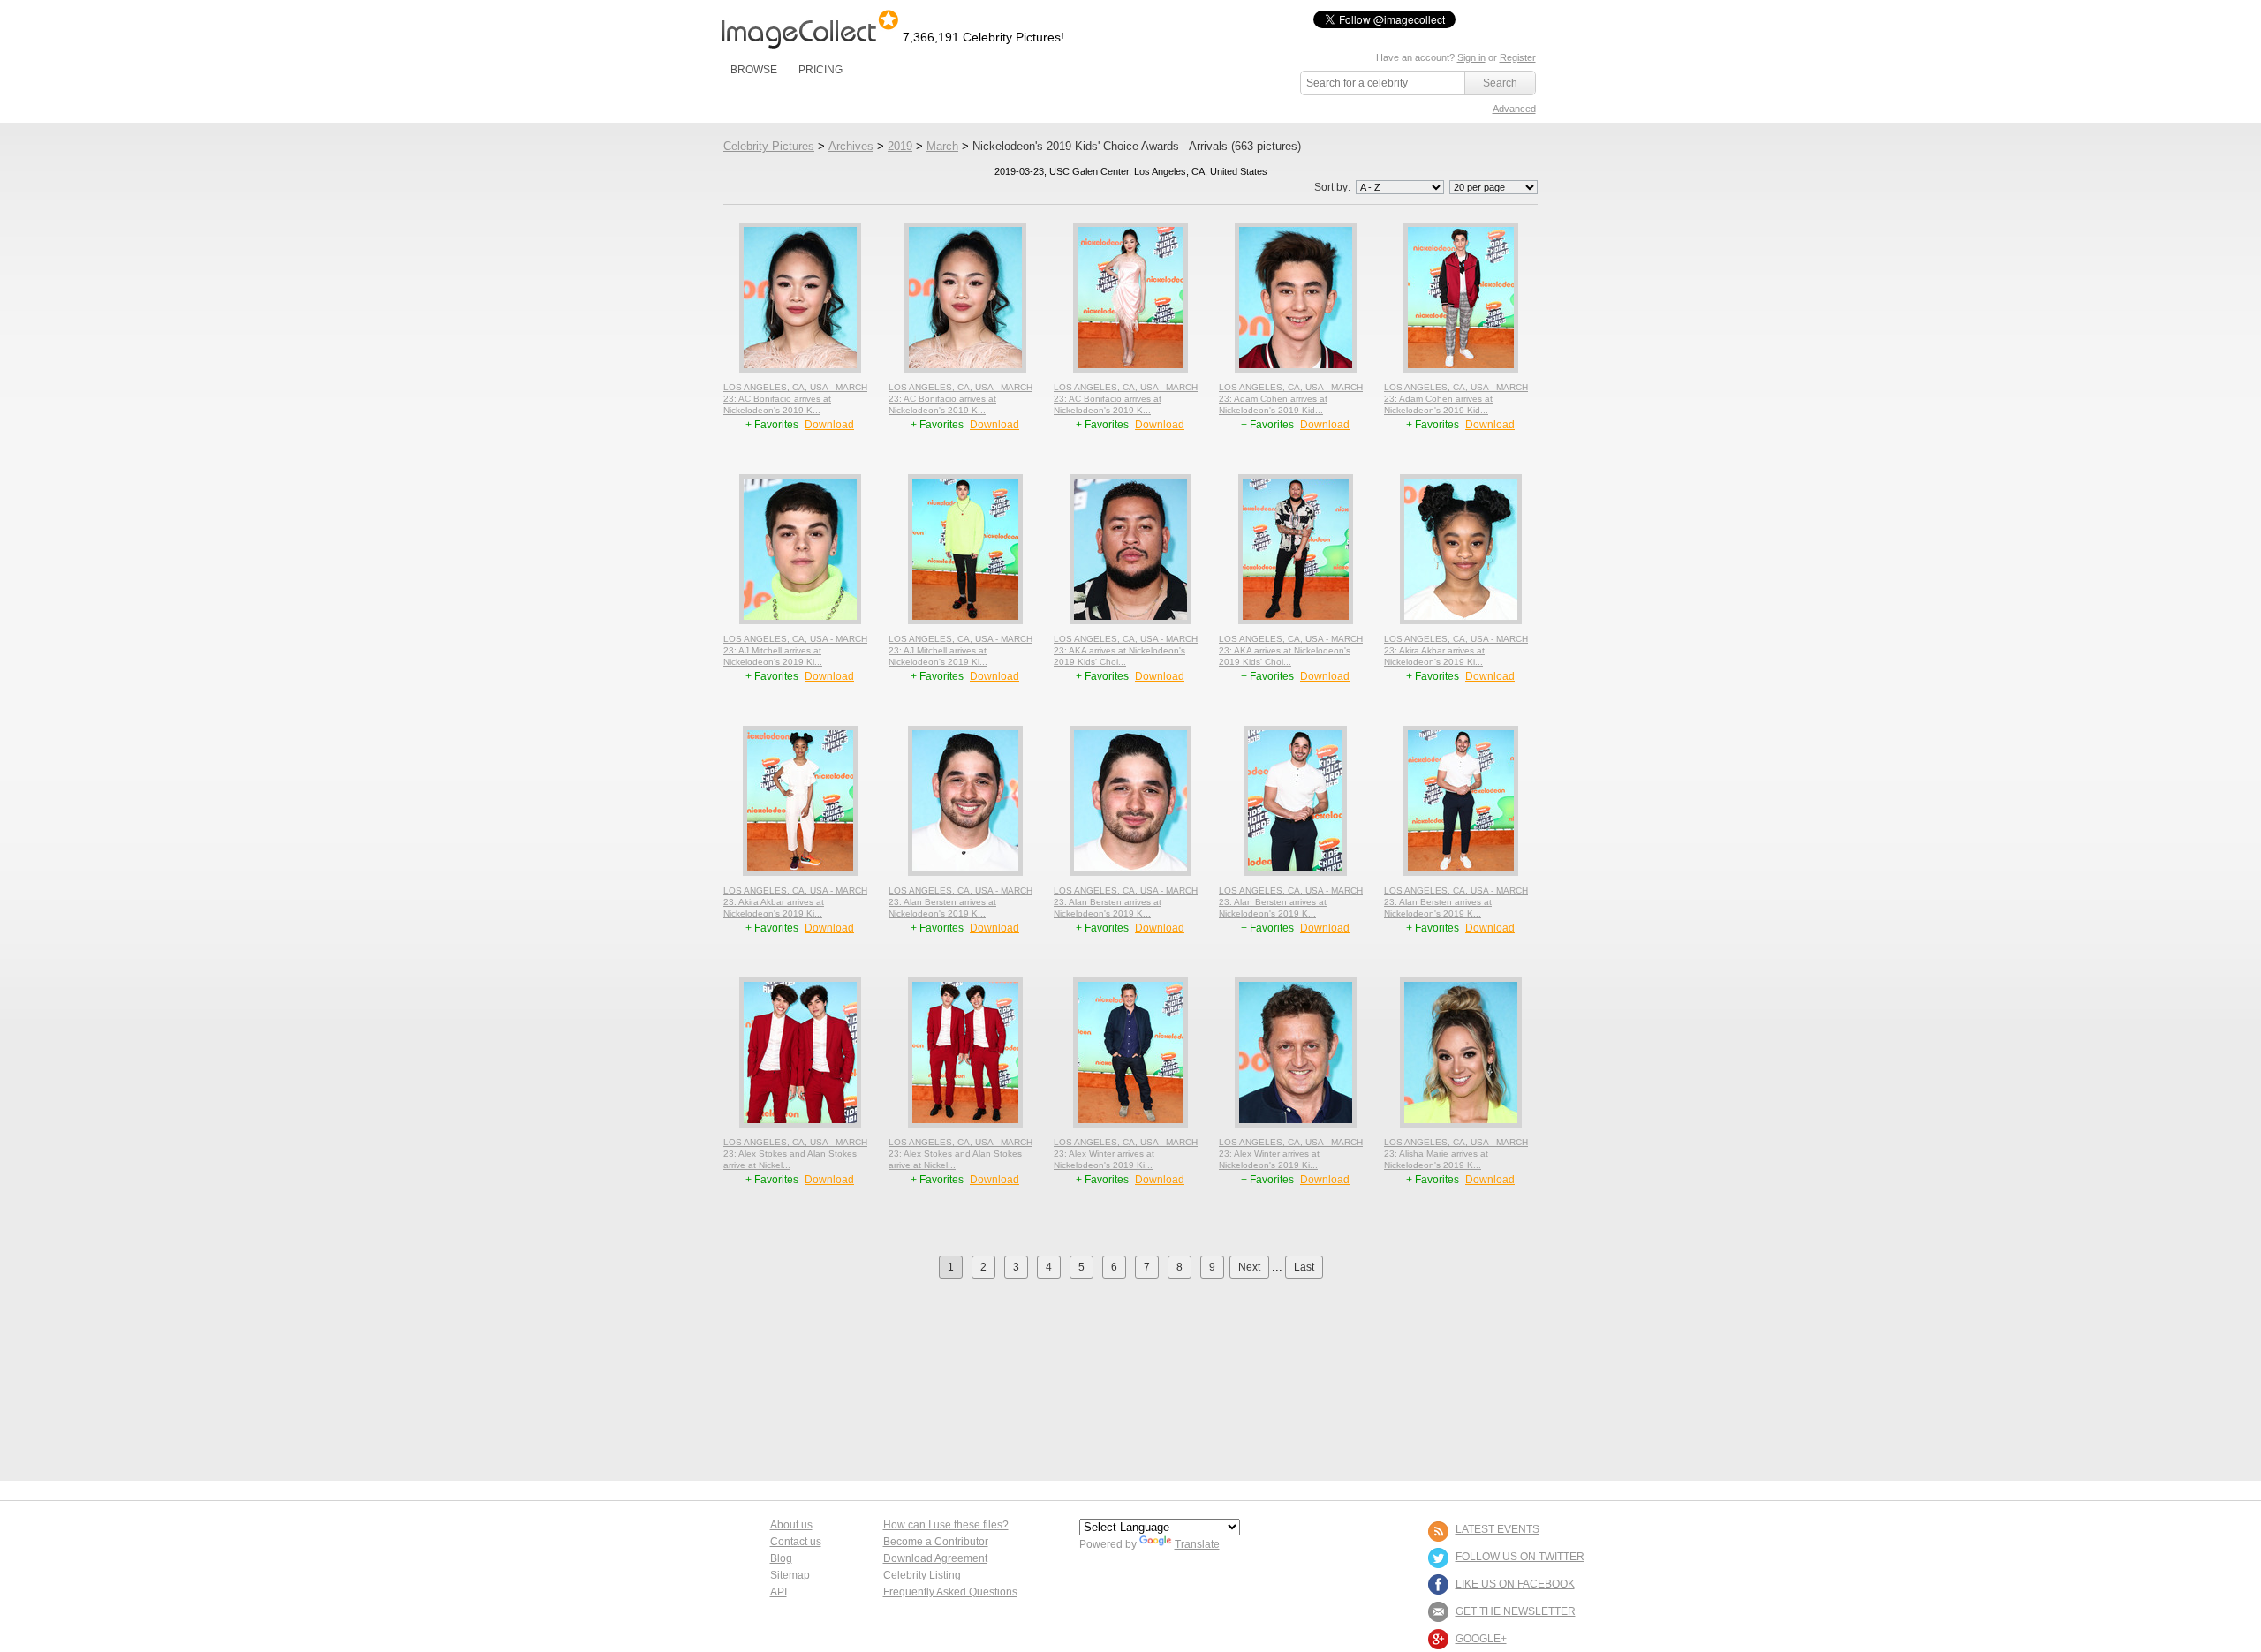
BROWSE (754, 70)
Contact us (796, 1542)
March (942, 146)
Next (1249, 1267)
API (779, 1592)
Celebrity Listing (922, 1575)
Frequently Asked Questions (950, 1592)
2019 (900, 146)
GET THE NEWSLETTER (1516, 1611)
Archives (851, 146)
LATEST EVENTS (1497, 1529)
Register (1518, 57)
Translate (1197, 1544)
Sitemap (790, 1575)
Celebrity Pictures (769, 146)
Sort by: (1334, 187)
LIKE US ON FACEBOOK (1515, 1584)
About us (791, 1525)
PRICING (820, 70)
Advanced (1514, 109)
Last (1304, 1267)
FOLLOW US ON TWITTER (1520, 1557)
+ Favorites (773, 425)
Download (829, 425)
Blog (781, 1558)
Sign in (1471, 57)
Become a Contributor (936, 1542)
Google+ (1481, 1639)
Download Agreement (935, 1558)
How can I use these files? (946, 1525)
